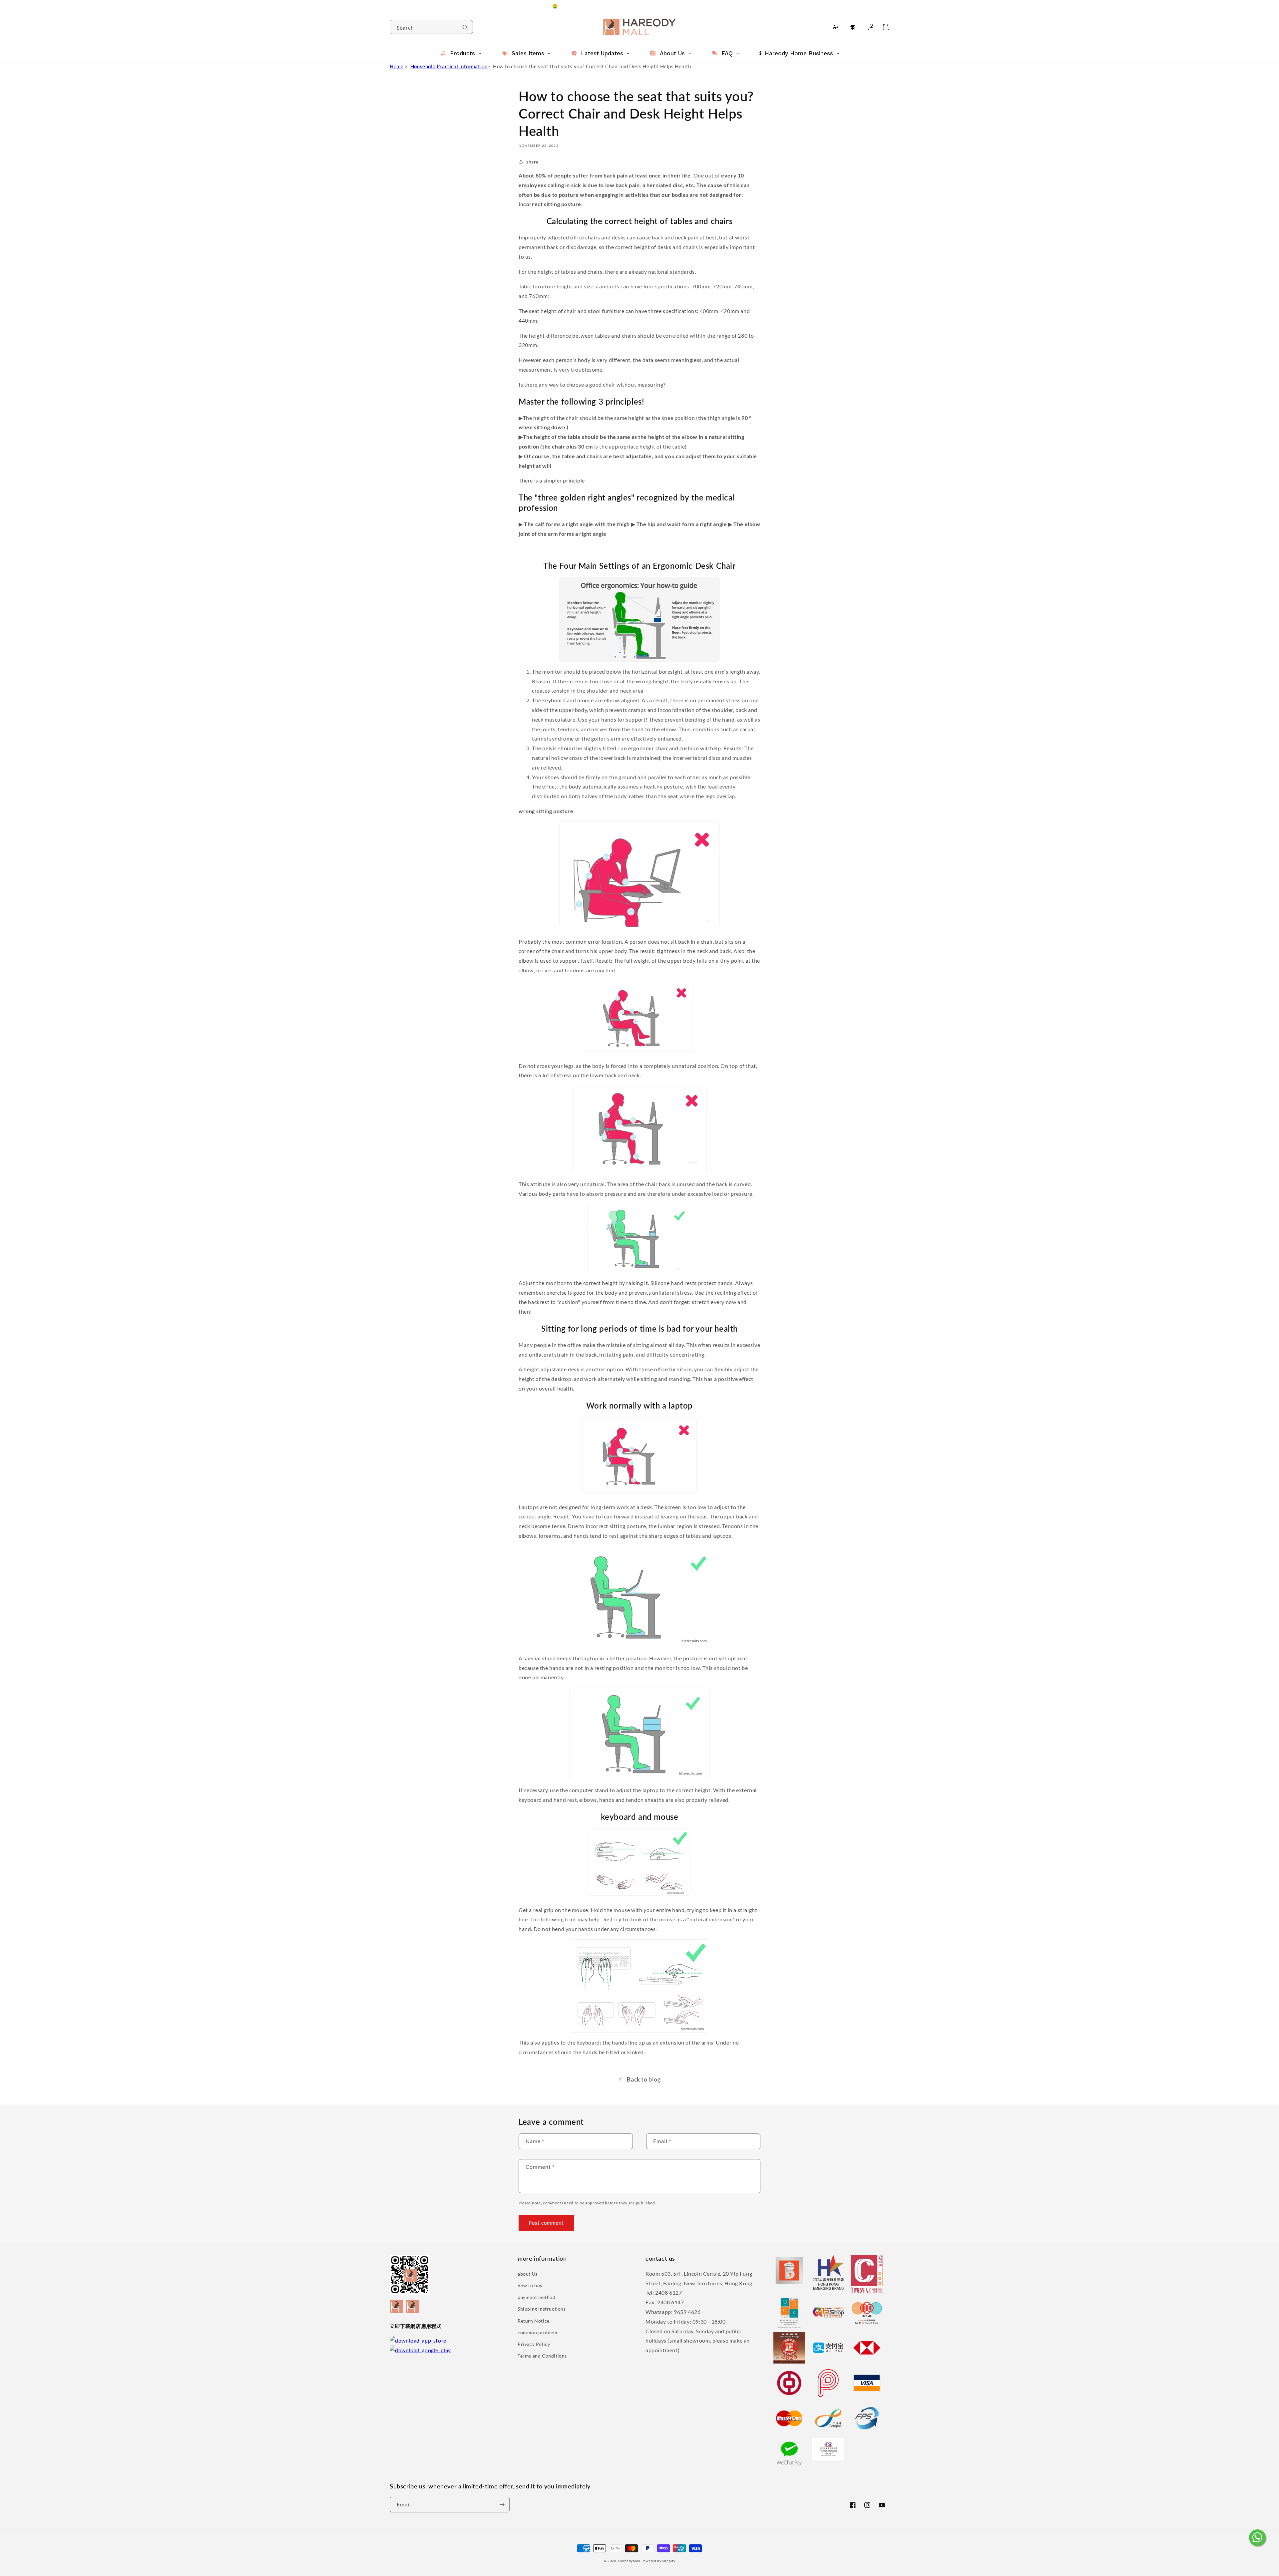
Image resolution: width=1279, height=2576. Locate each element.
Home (397, 66)
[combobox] (431, 27)
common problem (537, 2332)
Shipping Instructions (542, 2309)
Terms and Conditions (542, 2356)
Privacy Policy (534, 2344)
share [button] (532, 162)
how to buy (530, 2285)
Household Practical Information (449, 66)
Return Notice (534, 2321)
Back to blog (643, 2079)
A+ (836, 27)
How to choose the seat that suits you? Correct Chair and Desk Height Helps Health (592, 66)
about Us (528, 2274)
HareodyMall (629, 2561)
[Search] (465, 28)
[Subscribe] (502, 2505)
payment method (536, 2297)
